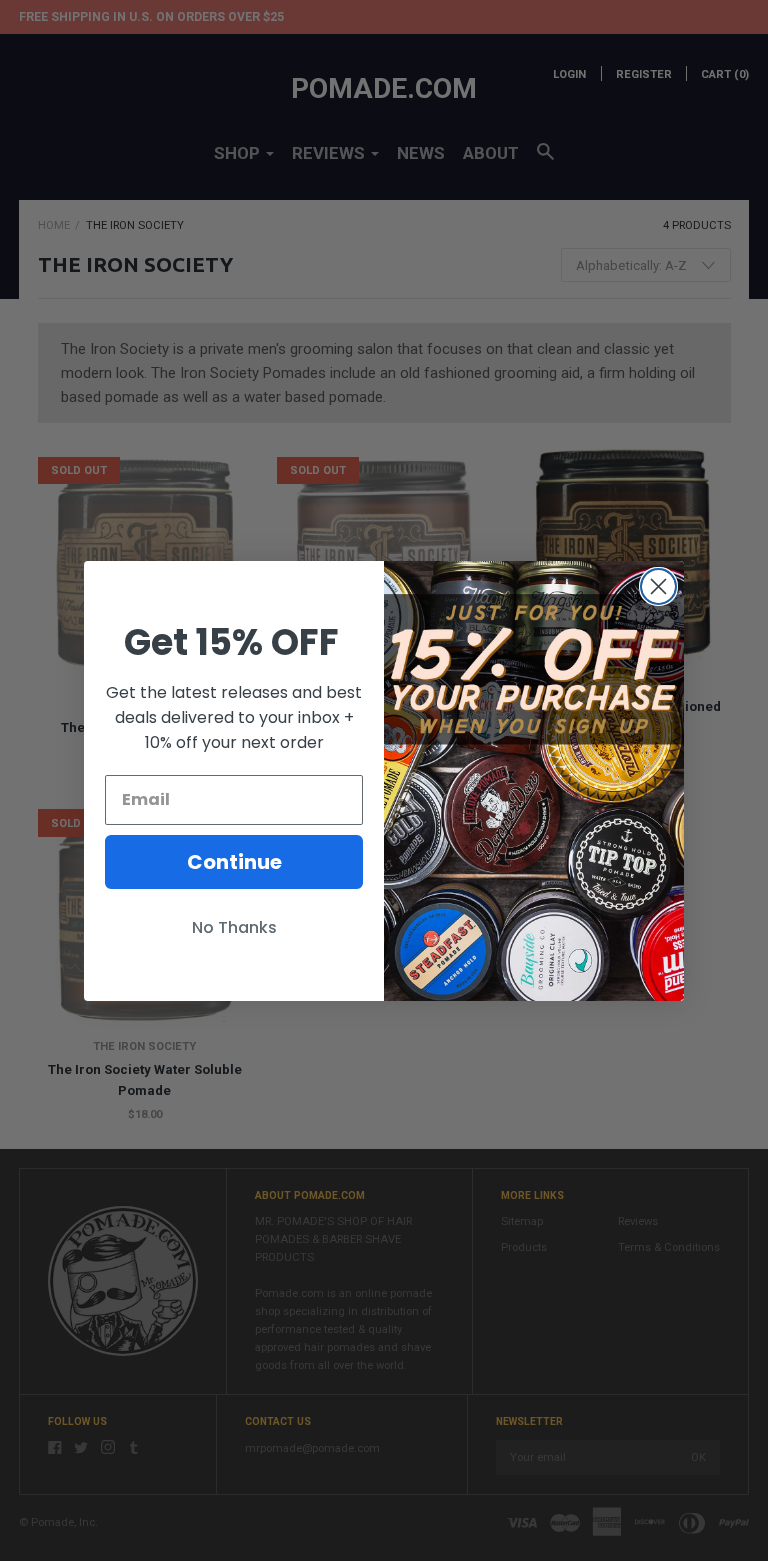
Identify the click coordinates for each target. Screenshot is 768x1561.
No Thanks (234, 927)
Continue (234, 862)
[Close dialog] (658, 586)
